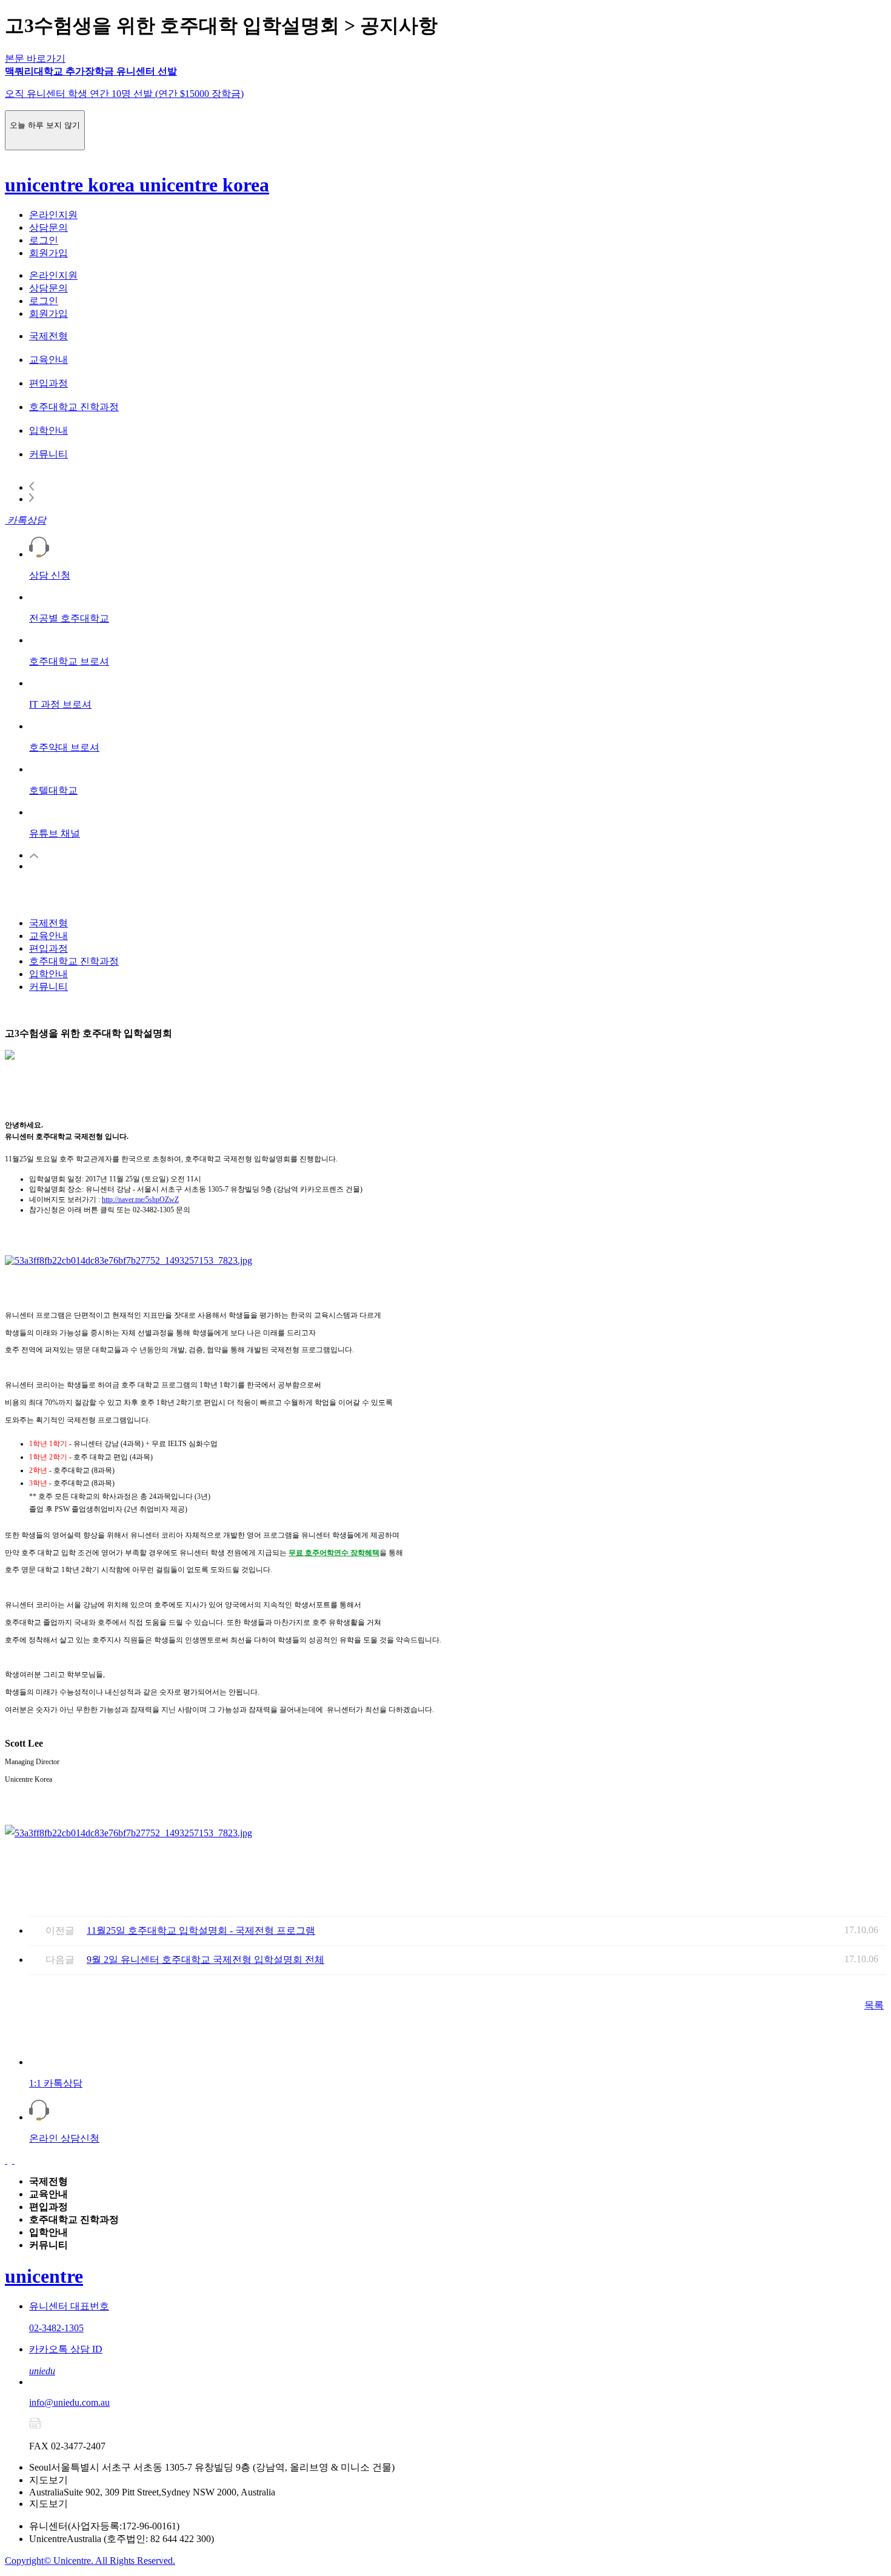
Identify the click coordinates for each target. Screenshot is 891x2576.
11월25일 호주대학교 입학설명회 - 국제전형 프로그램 (201, 1930)
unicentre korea (72, 185)
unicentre (44, 2276)
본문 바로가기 (35, 58)
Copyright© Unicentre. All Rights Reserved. (90, 2561)
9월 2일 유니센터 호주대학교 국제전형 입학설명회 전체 (205, 1960)
